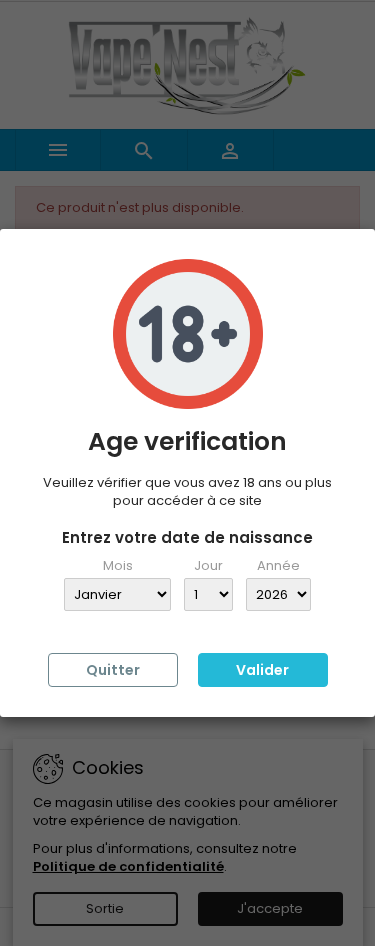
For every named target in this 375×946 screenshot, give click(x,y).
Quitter (113, 670)
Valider (262, 670)
